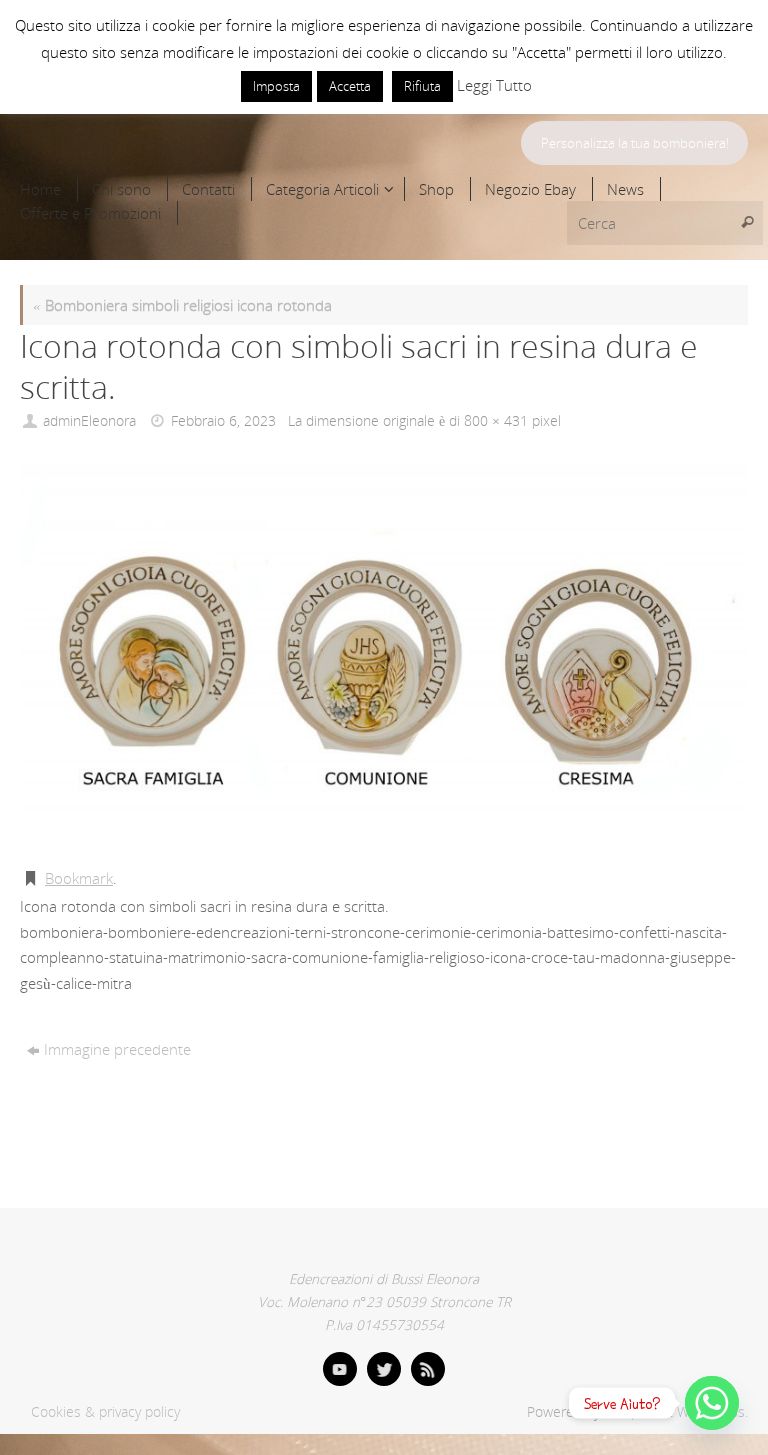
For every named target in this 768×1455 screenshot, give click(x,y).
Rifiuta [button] (422, 86)
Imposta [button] (276, 86)
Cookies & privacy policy (105, 1412)
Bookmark (79, 878)
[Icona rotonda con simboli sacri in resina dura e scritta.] (384, 652)
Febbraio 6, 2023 (223, 421)
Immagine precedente (117, 1049)
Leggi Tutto (494, 85)
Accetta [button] (350, 86)
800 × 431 (496, 421)
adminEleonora (89, 421)
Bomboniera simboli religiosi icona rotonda (182, 305)
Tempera (631, 1412)
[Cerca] (747, 223)
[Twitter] (384, 1369)
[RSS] (428, 1369)
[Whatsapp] (712, 1403)
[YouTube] (340, 1369)
